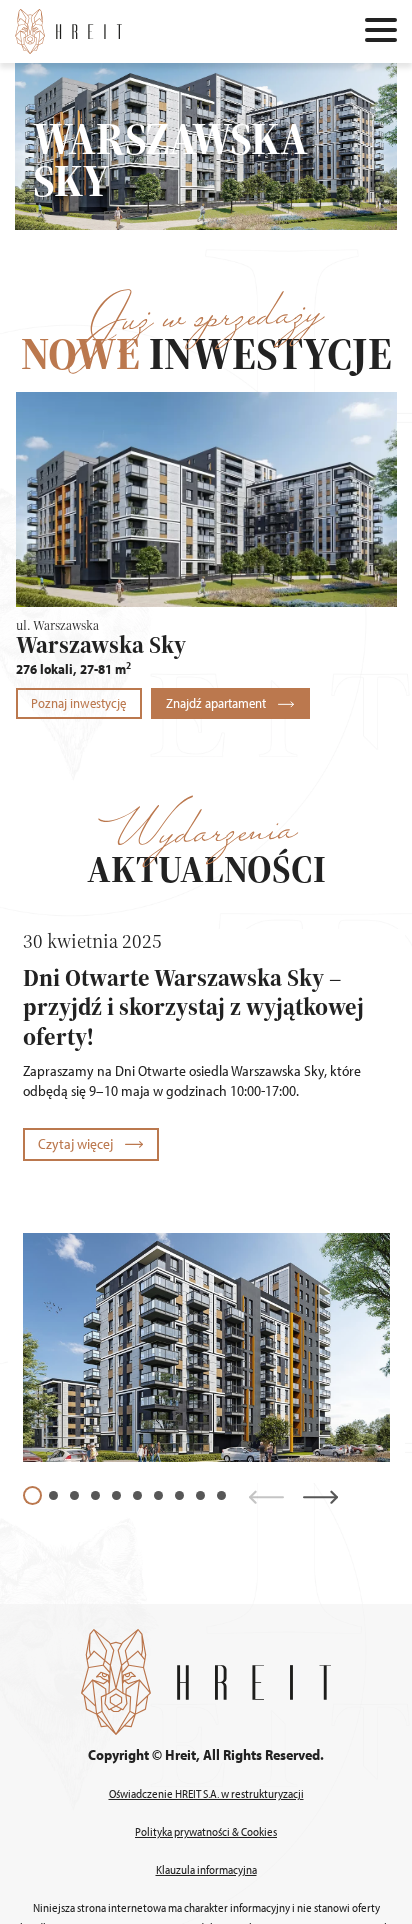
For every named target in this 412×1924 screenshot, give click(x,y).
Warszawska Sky (101, 644)
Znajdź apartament (217, 702)
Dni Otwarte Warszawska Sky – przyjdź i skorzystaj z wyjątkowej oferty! (193, 1007)
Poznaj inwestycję (78, 702)
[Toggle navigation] (381, 32)
